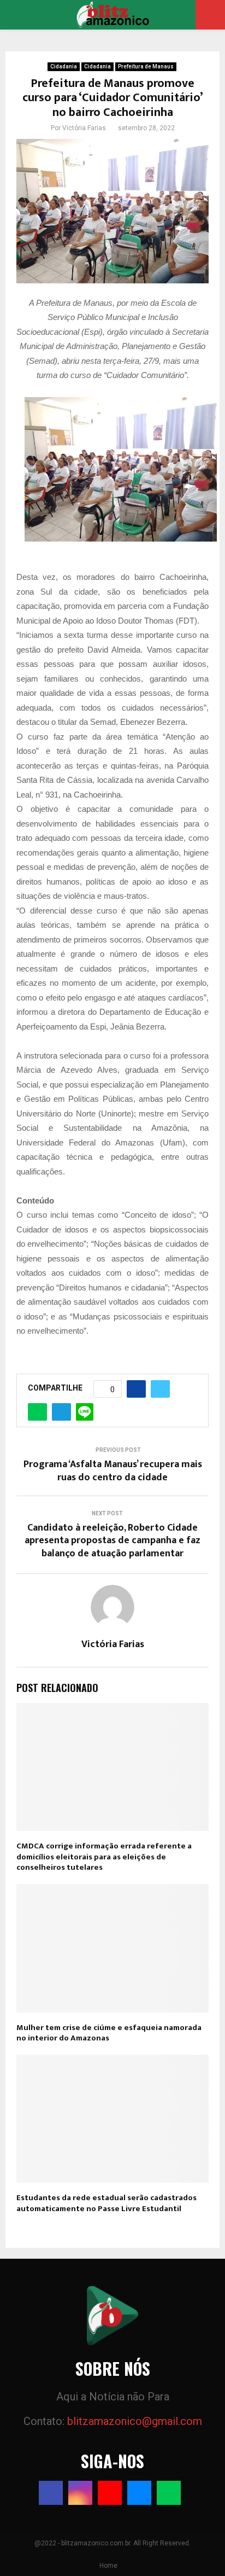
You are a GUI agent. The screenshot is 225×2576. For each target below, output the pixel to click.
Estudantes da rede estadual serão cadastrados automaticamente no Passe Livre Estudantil (106, 2203)
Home (108, 2566)
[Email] (139, 2493)
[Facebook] (51, 2493)
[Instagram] (80, 2493)
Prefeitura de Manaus (146, 66)
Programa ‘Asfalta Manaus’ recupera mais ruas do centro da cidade (113, 1471)
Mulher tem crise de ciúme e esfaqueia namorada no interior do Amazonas (109, 2033)
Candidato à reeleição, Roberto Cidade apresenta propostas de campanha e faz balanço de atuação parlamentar (112, 1541)
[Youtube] (110, 2493)
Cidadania (64, 66)
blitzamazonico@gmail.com (135, 2421)
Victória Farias (84, 128)
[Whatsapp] (169, 2493)
